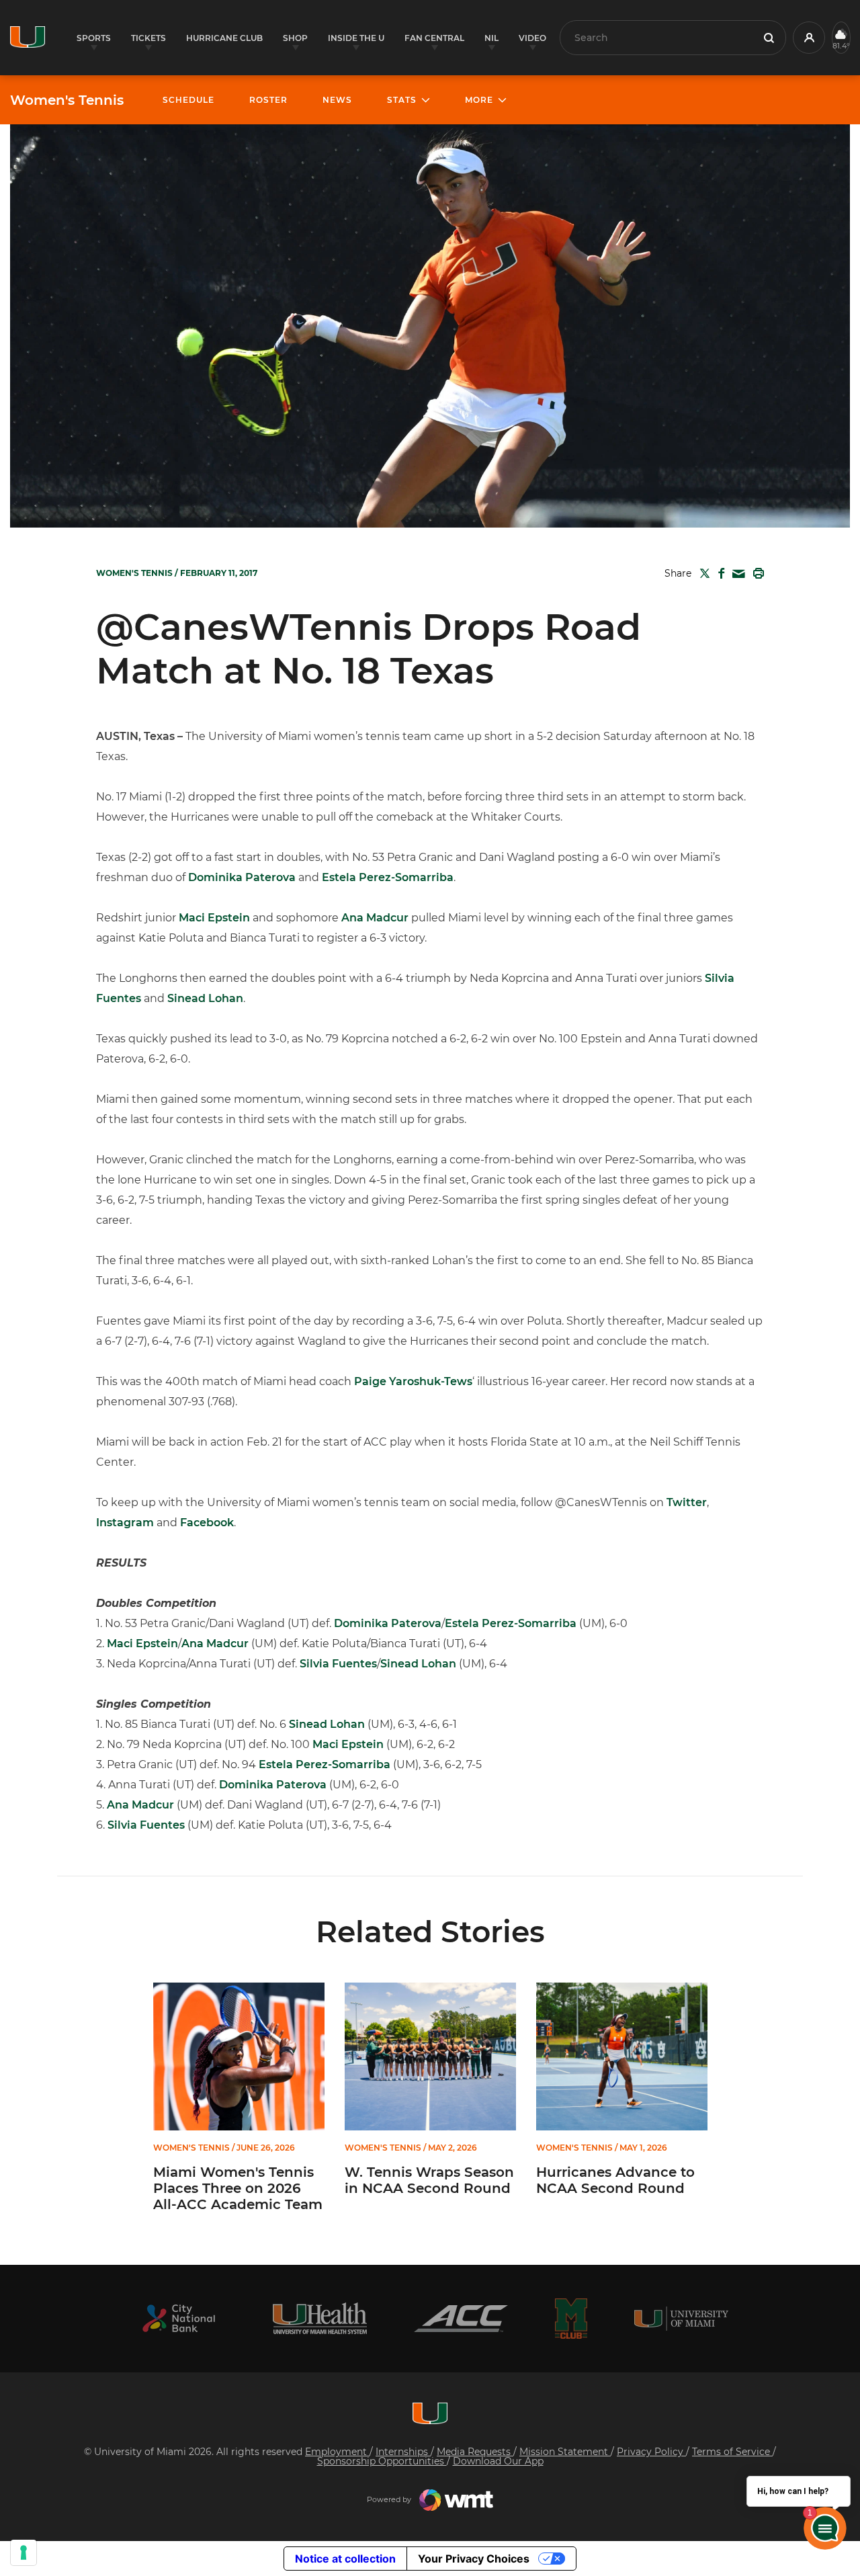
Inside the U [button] (356, 38)
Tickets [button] (148, 38)
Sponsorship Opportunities (382, 2461)
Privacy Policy (651, 2452)
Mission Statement (565, 2452)
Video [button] (532, 38)
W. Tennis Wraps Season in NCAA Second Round (429, 2180)
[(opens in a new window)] (179, 2318)
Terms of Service (732, 2452)
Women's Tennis (67, 100)
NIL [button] (491, 38)
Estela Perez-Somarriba (388, 877)
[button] (809, 38)
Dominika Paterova (242, 877)
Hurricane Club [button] (224, 38)
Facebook (207, 1523)
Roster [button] (268, 100)
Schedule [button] (188, 100)
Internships (403, 2452)
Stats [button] (402, 100)
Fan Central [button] (434, 38)
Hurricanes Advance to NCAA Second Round (615, 2180)
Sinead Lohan (205, 998)
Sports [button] (94, 38)
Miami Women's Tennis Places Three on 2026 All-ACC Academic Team (238, 2188)
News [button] (337, 100)
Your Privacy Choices (474, 2559)
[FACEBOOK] (719, 573)
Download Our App (498, 2461)
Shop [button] (295, 38)
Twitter (687, 1502)
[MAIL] (736, 574)
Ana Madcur (375, 918)
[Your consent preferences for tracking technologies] (24, 2552)
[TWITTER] (702, 573)
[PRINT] (756, 573)
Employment (337, 2452)
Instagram (125, 1523)
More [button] (479, 100)
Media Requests (475, 2452)
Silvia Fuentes (338, 1664)
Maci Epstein (214, 918)
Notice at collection (345, 2559)
